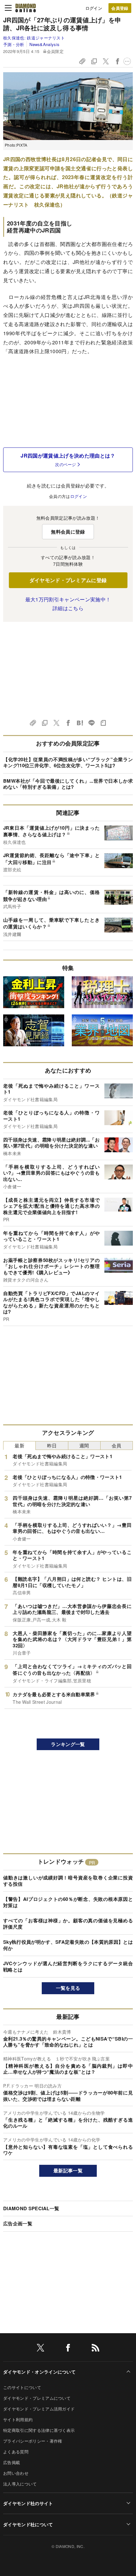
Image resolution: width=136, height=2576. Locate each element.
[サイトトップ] (26, 8)
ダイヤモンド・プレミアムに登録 (68, 580)
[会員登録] (120, 8)
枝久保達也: (34, 38)
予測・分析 (14, 44)
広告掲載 (12, 2462)
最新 (19, 1445)
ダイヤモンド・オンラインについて (39, 2372)
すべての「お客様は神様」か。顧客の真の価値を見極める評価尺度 (68, 1924)
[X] (40, 2349)
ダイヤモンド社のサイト (28, 2503)
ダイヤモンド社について (28, 2524)
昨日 (52, 1445)
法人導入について (20, 2484)
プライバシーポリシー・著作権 (33, 2441)
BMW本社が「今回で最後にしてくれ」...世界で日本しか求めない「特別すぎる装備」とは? (68, 784)
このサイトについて (22, 2387)
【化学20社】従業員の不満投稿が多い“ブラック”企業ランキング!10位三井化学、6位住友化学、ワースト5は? (68, 762)
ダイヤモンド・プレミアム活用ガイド (39, 2409)
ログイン (94, 8)
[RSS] (96, 2349)
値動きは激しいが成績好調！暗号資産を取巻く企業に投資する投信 (68, 1881)
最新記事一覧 (68, 2170)
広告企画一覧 (18, 2223)
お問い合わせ (16, 2473)
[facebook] (68, 2349)
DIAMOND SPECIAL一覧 (31, 2208)
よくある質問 (16, 2452)
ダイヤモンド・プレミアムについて (37, 2398)
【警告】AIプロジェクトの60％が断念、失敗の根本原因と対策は (68, 1902)
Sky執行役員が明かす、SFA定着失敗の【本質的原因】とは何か (68, 1945)
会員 (117, 1445)
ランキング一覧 (68, 1744)
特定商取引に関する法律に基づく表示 (39, 2430)
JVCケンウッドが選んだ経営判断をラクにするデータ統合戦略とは (68, 1966)
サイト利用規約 (18, 2419)
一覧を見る (68, 1988)
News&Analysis (44, 44)
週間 (84, 1445)
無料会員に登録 (68, 532)
